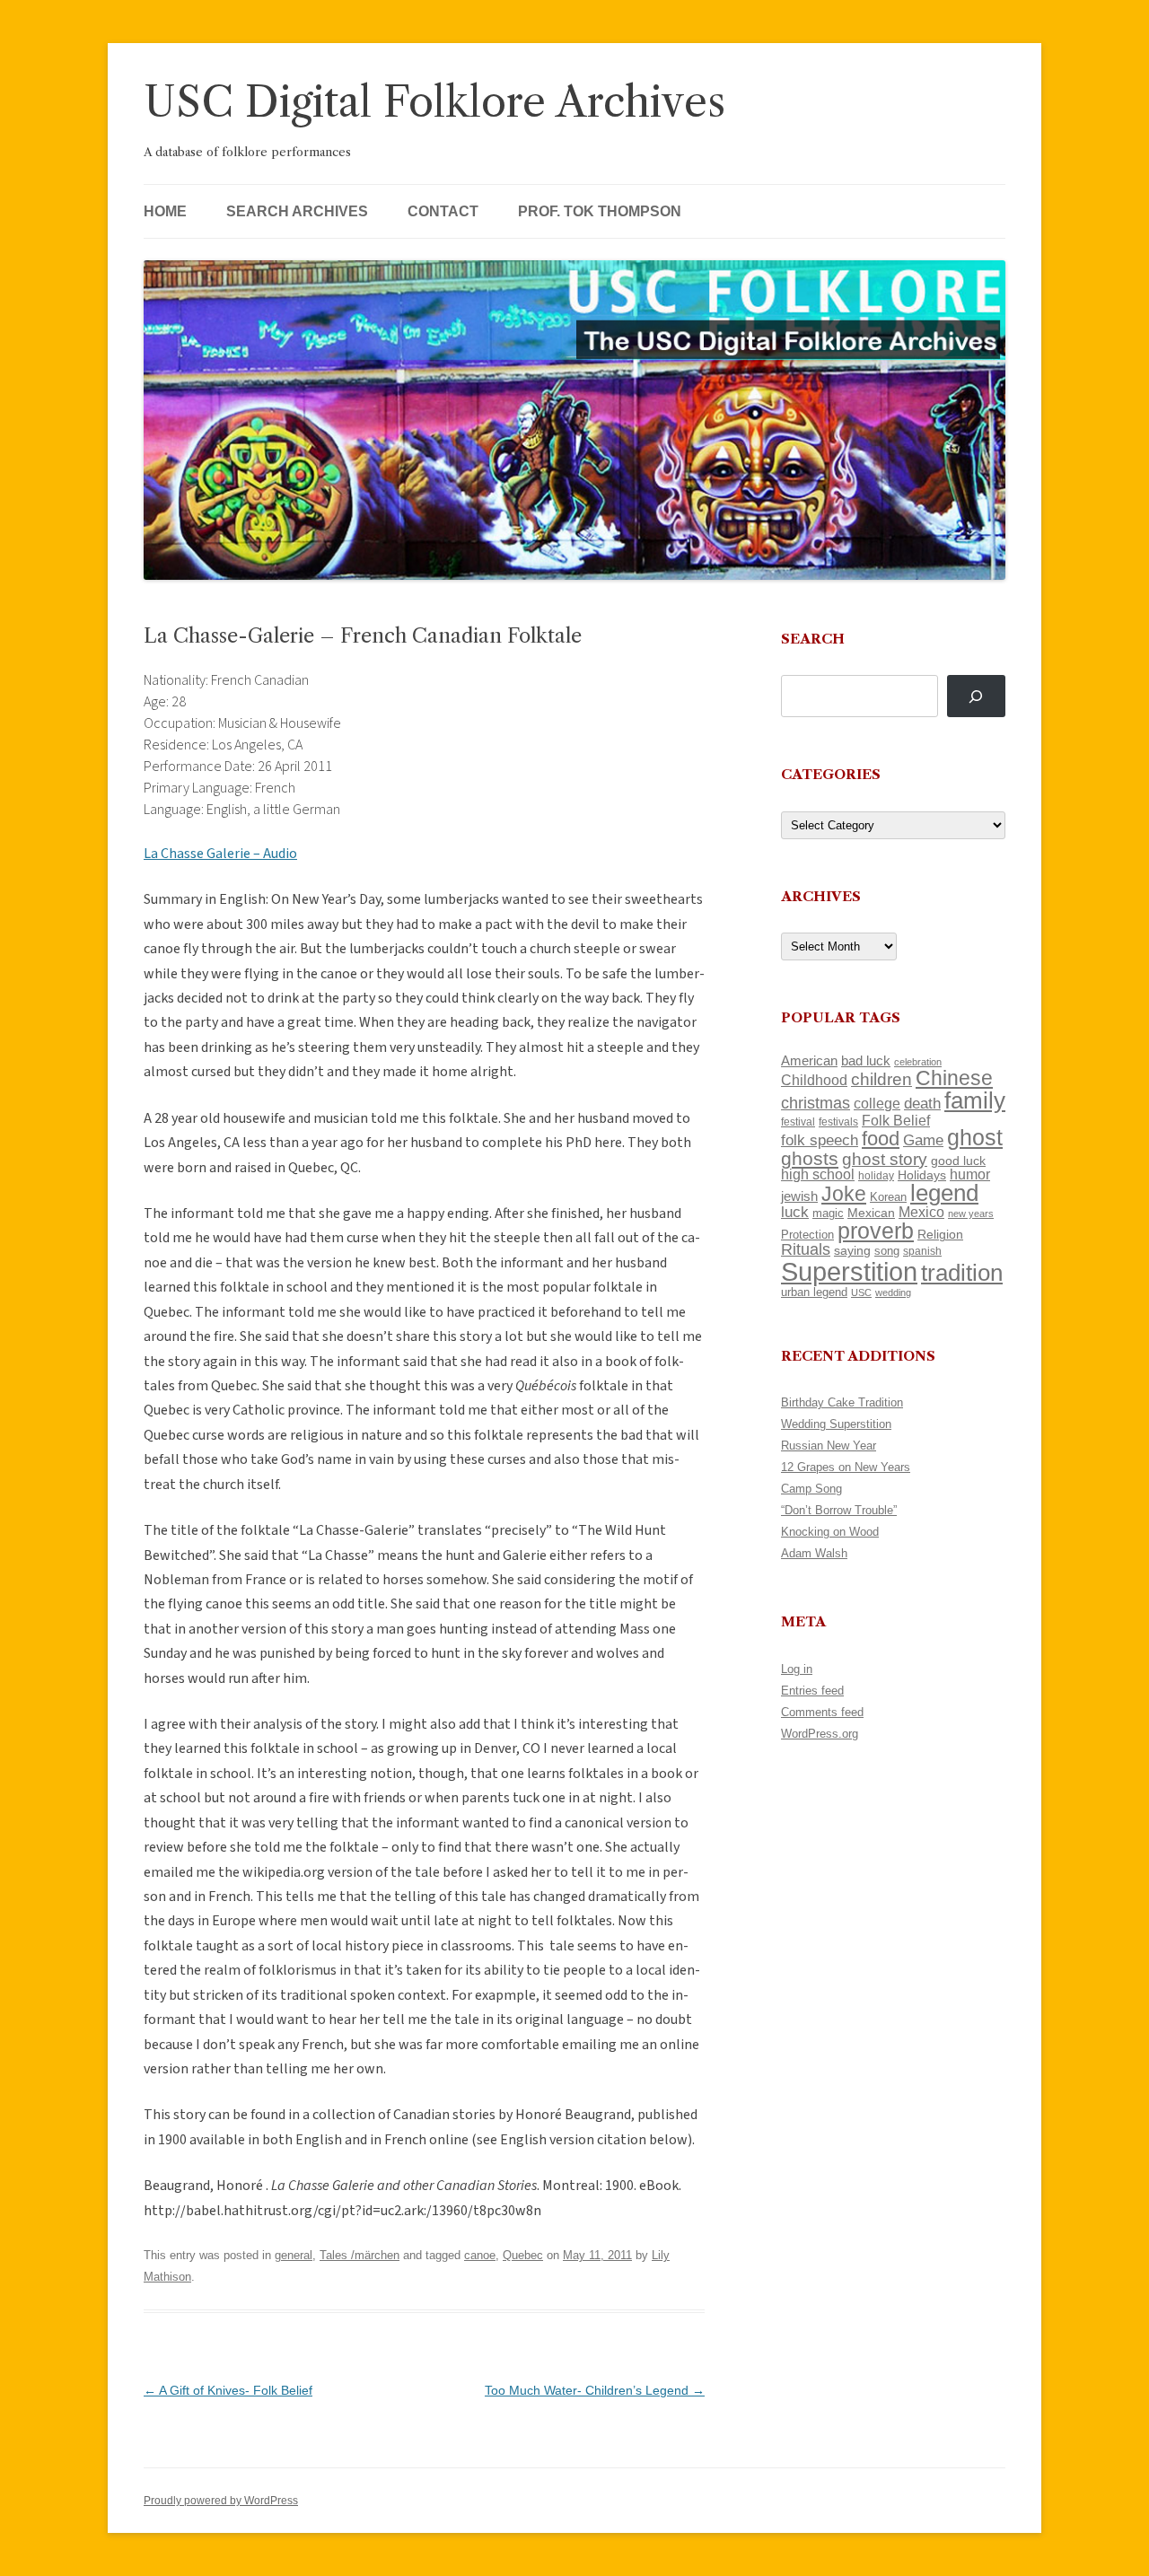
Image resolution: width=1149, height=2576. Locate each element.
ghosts (810, 1158)
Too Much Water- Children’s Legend (595, 2390)
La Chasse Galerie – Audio (220, 854)
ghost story (885, 1159)
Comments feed (822, 1712)
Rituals (806, 1249)
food (881, 1139)
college (877, 1104)
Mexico (921, 1212)
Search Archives (297, 211)
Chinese (954, 1078)
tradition (962, 1273)
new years (971, 1214)
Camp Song (811, 1489)
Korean (888, 1197)
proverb (876, 1231)
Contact (443, 211)
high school (818, 1174)
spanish (922, 1251)
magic (828, 1213)
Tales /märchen (360, 2255)
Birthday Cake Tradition (842, 1402)
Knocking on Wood (830, 1532)
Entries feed (812, 1691)
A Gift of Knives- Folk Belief (228, 2390)
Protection (807, 1235)
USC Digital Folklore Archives (434, 102)
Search (813, 639)
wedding (893, 1292)
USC (861, 1292)
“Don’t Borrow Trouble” (839, 1510)
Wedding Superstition (836, 1424)
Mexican (871, 1213)
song (887, 1251)
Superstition (849, 1271)
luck (795, 1212)
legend (944, 1193)
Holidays (922, 1175)
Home (165, 211)
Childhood (814, 1080)
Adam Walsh (814, 1553)
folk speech (820, 1140)
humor (970, 1174)
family (975, 1100)
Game (923, 1140)
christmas (816, 1103)
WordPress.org (820, 1734)
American (809, 1061)
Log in (797, 1669)
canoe (480, 2255)
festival (798, 1122)
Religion (940, 1234)
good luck (958, 1161)
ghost (975, 1138)
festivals (838, 1122)
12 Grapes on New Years (846, 1467)
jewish (799, 1196)
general (294, 2255)
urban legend (814, 1292)
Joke (844, 1194)
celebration (918, 1062)
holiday (876, 1175)
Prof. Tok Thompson (600, 211)
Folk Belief (896, 1120)
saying (852, 1250)
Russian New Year (829, 1446)
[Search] (976, 696)
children (881, 1079)
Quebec (523, 2255)
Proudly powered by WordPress (221, 2501)
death (922, 1103)
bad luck (866, 1061)
